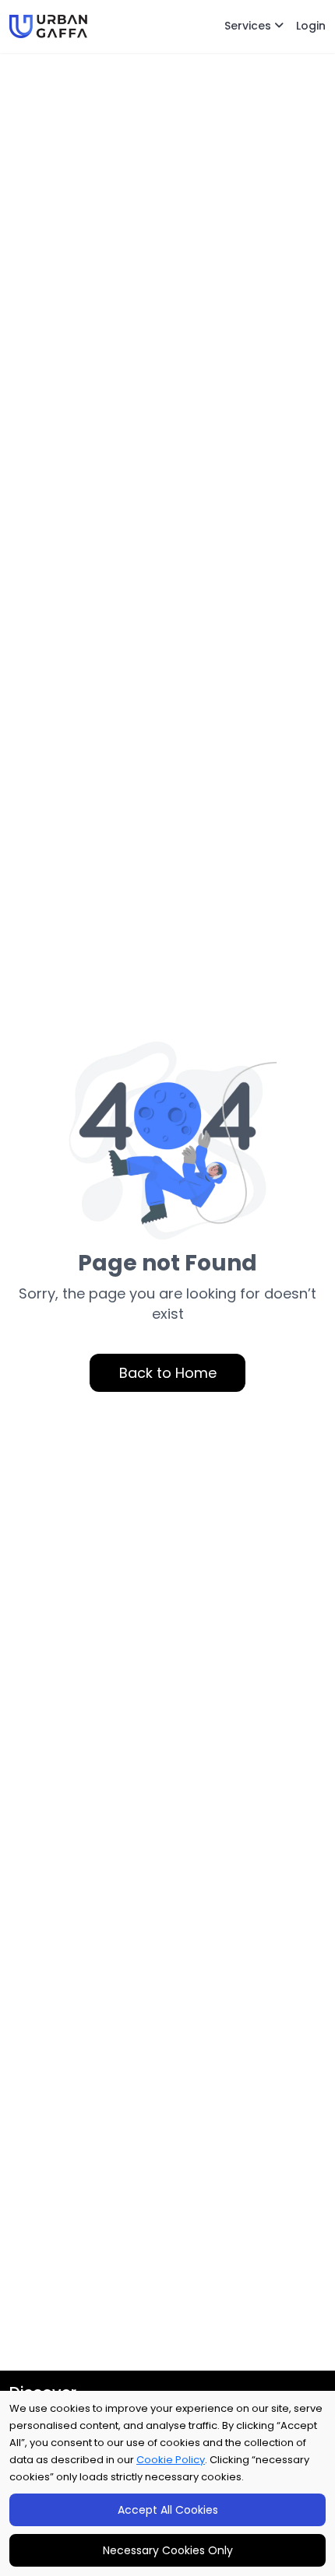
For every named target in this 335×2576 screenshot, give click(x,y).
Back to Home (168, 1373)
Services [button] (249, 26)
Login (311, 26)
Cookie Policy (171, 2460)
